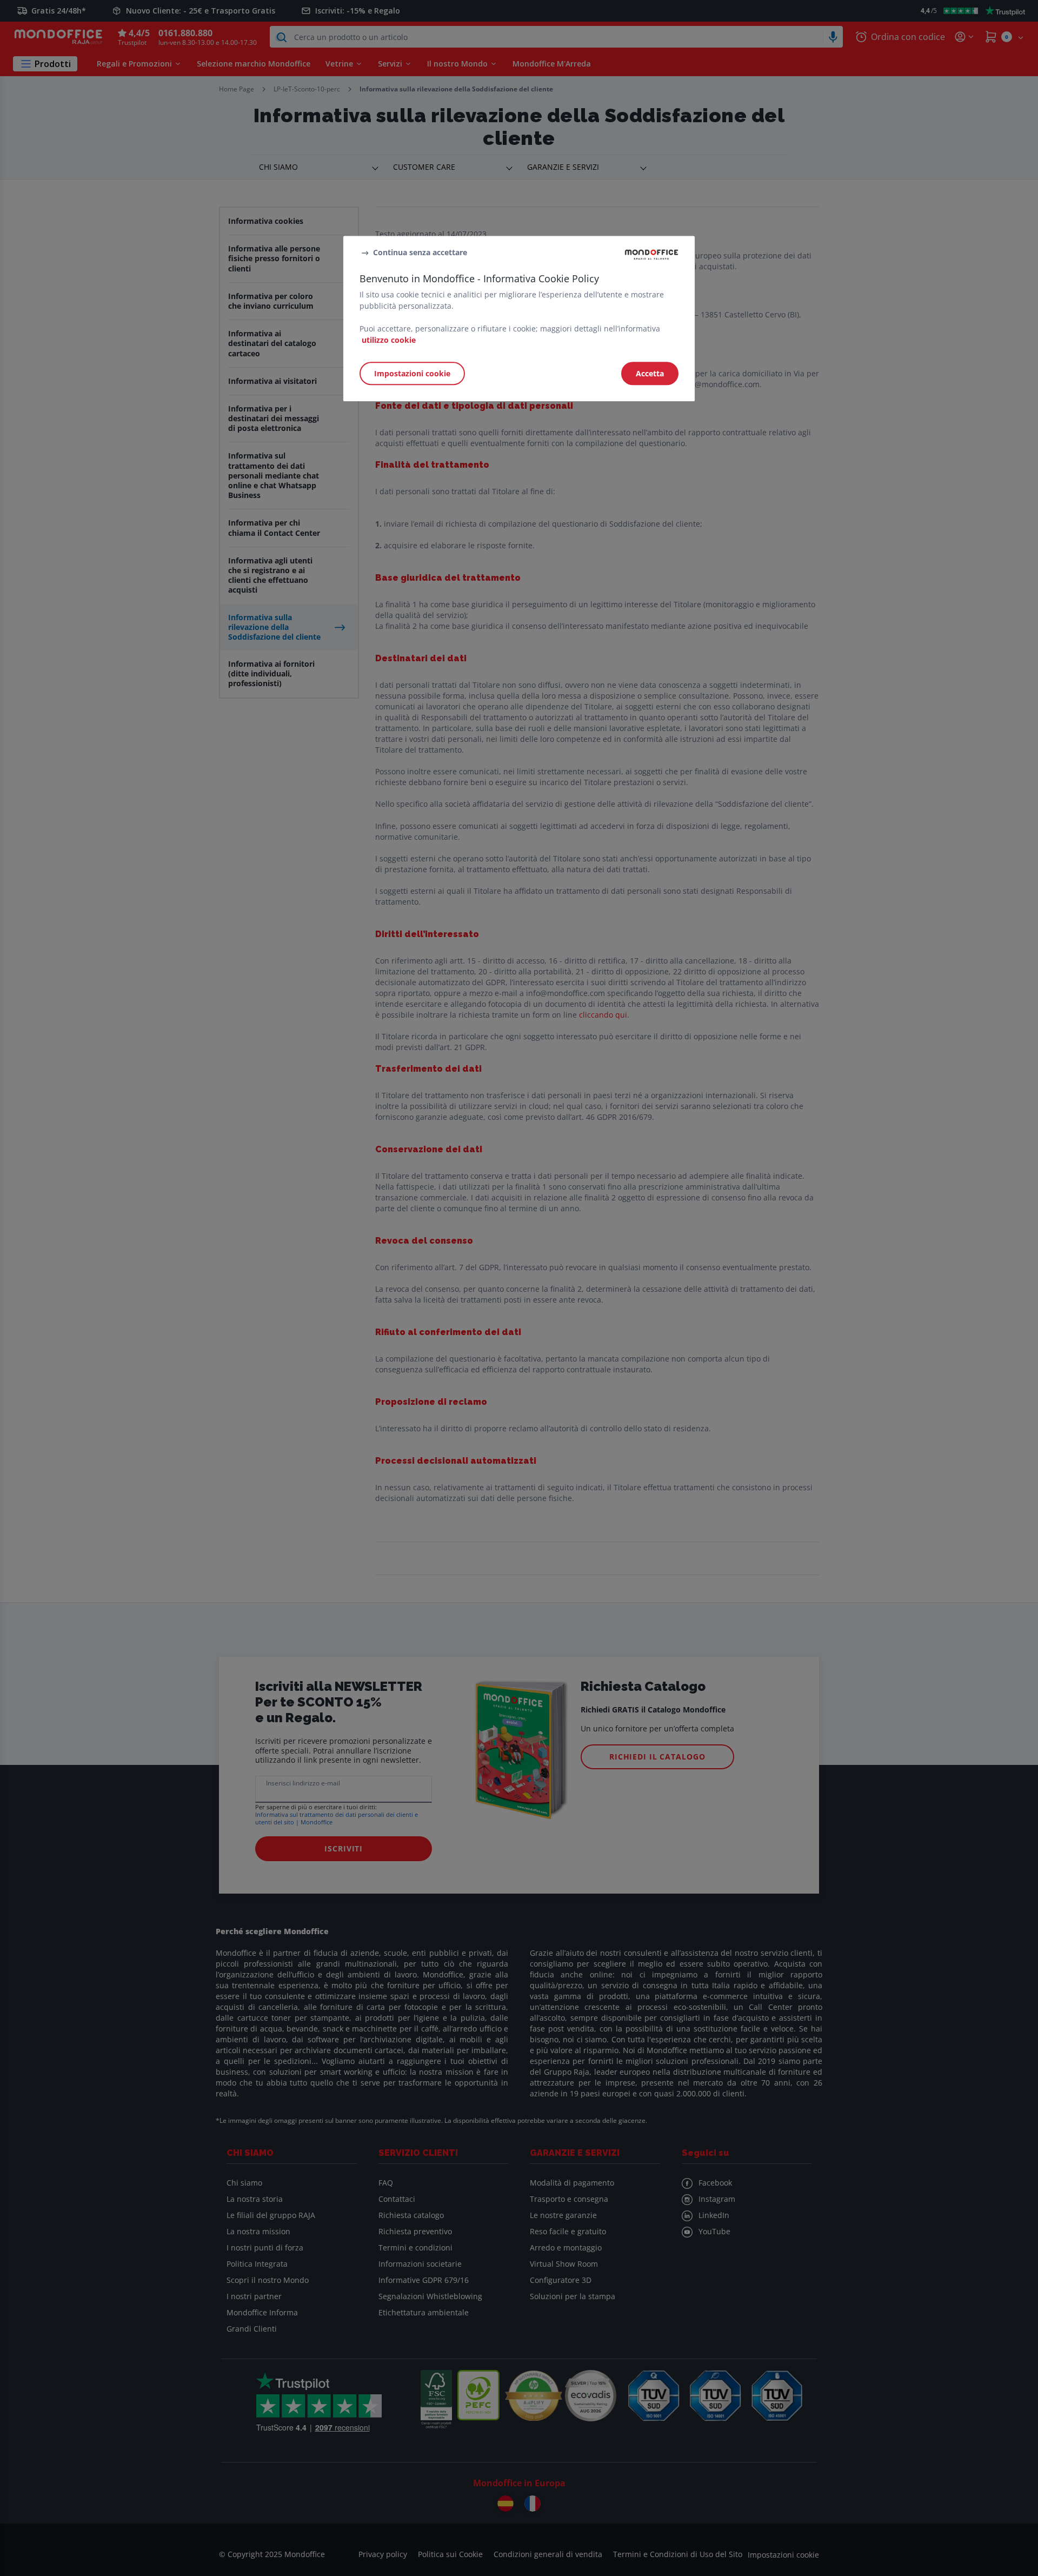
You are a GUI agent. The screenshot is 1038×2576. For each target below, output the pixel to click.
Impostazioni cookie (412, 374)
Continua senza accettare (420, 252)
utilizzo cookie (389, 340)
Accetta (650, 374)
